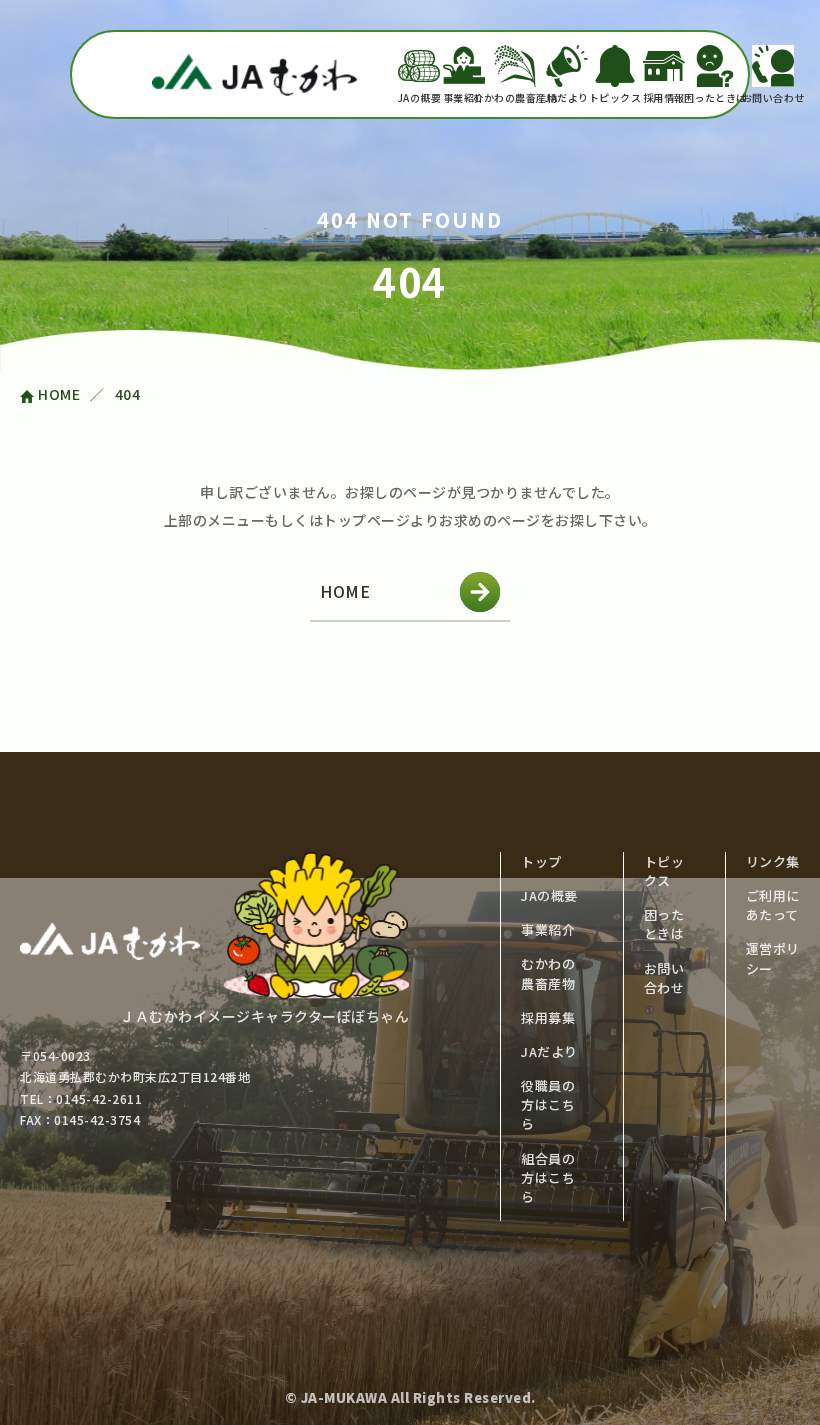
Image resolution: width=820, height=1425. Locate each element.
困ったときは (715, 97)
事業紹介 (464, 97)
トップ (541, 861)
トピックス (615, 97)
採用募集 (548, 1017)
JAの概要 (419, 97)
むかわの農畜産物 (515, 97)
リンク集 (773, 861)
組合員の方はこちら (548, 1177)
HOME (345, 591)
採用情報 (664, 97)
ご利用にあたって (773, 905)
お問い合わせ (773, 97)
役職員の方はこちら (548, 1104)
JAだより (566, 97)
